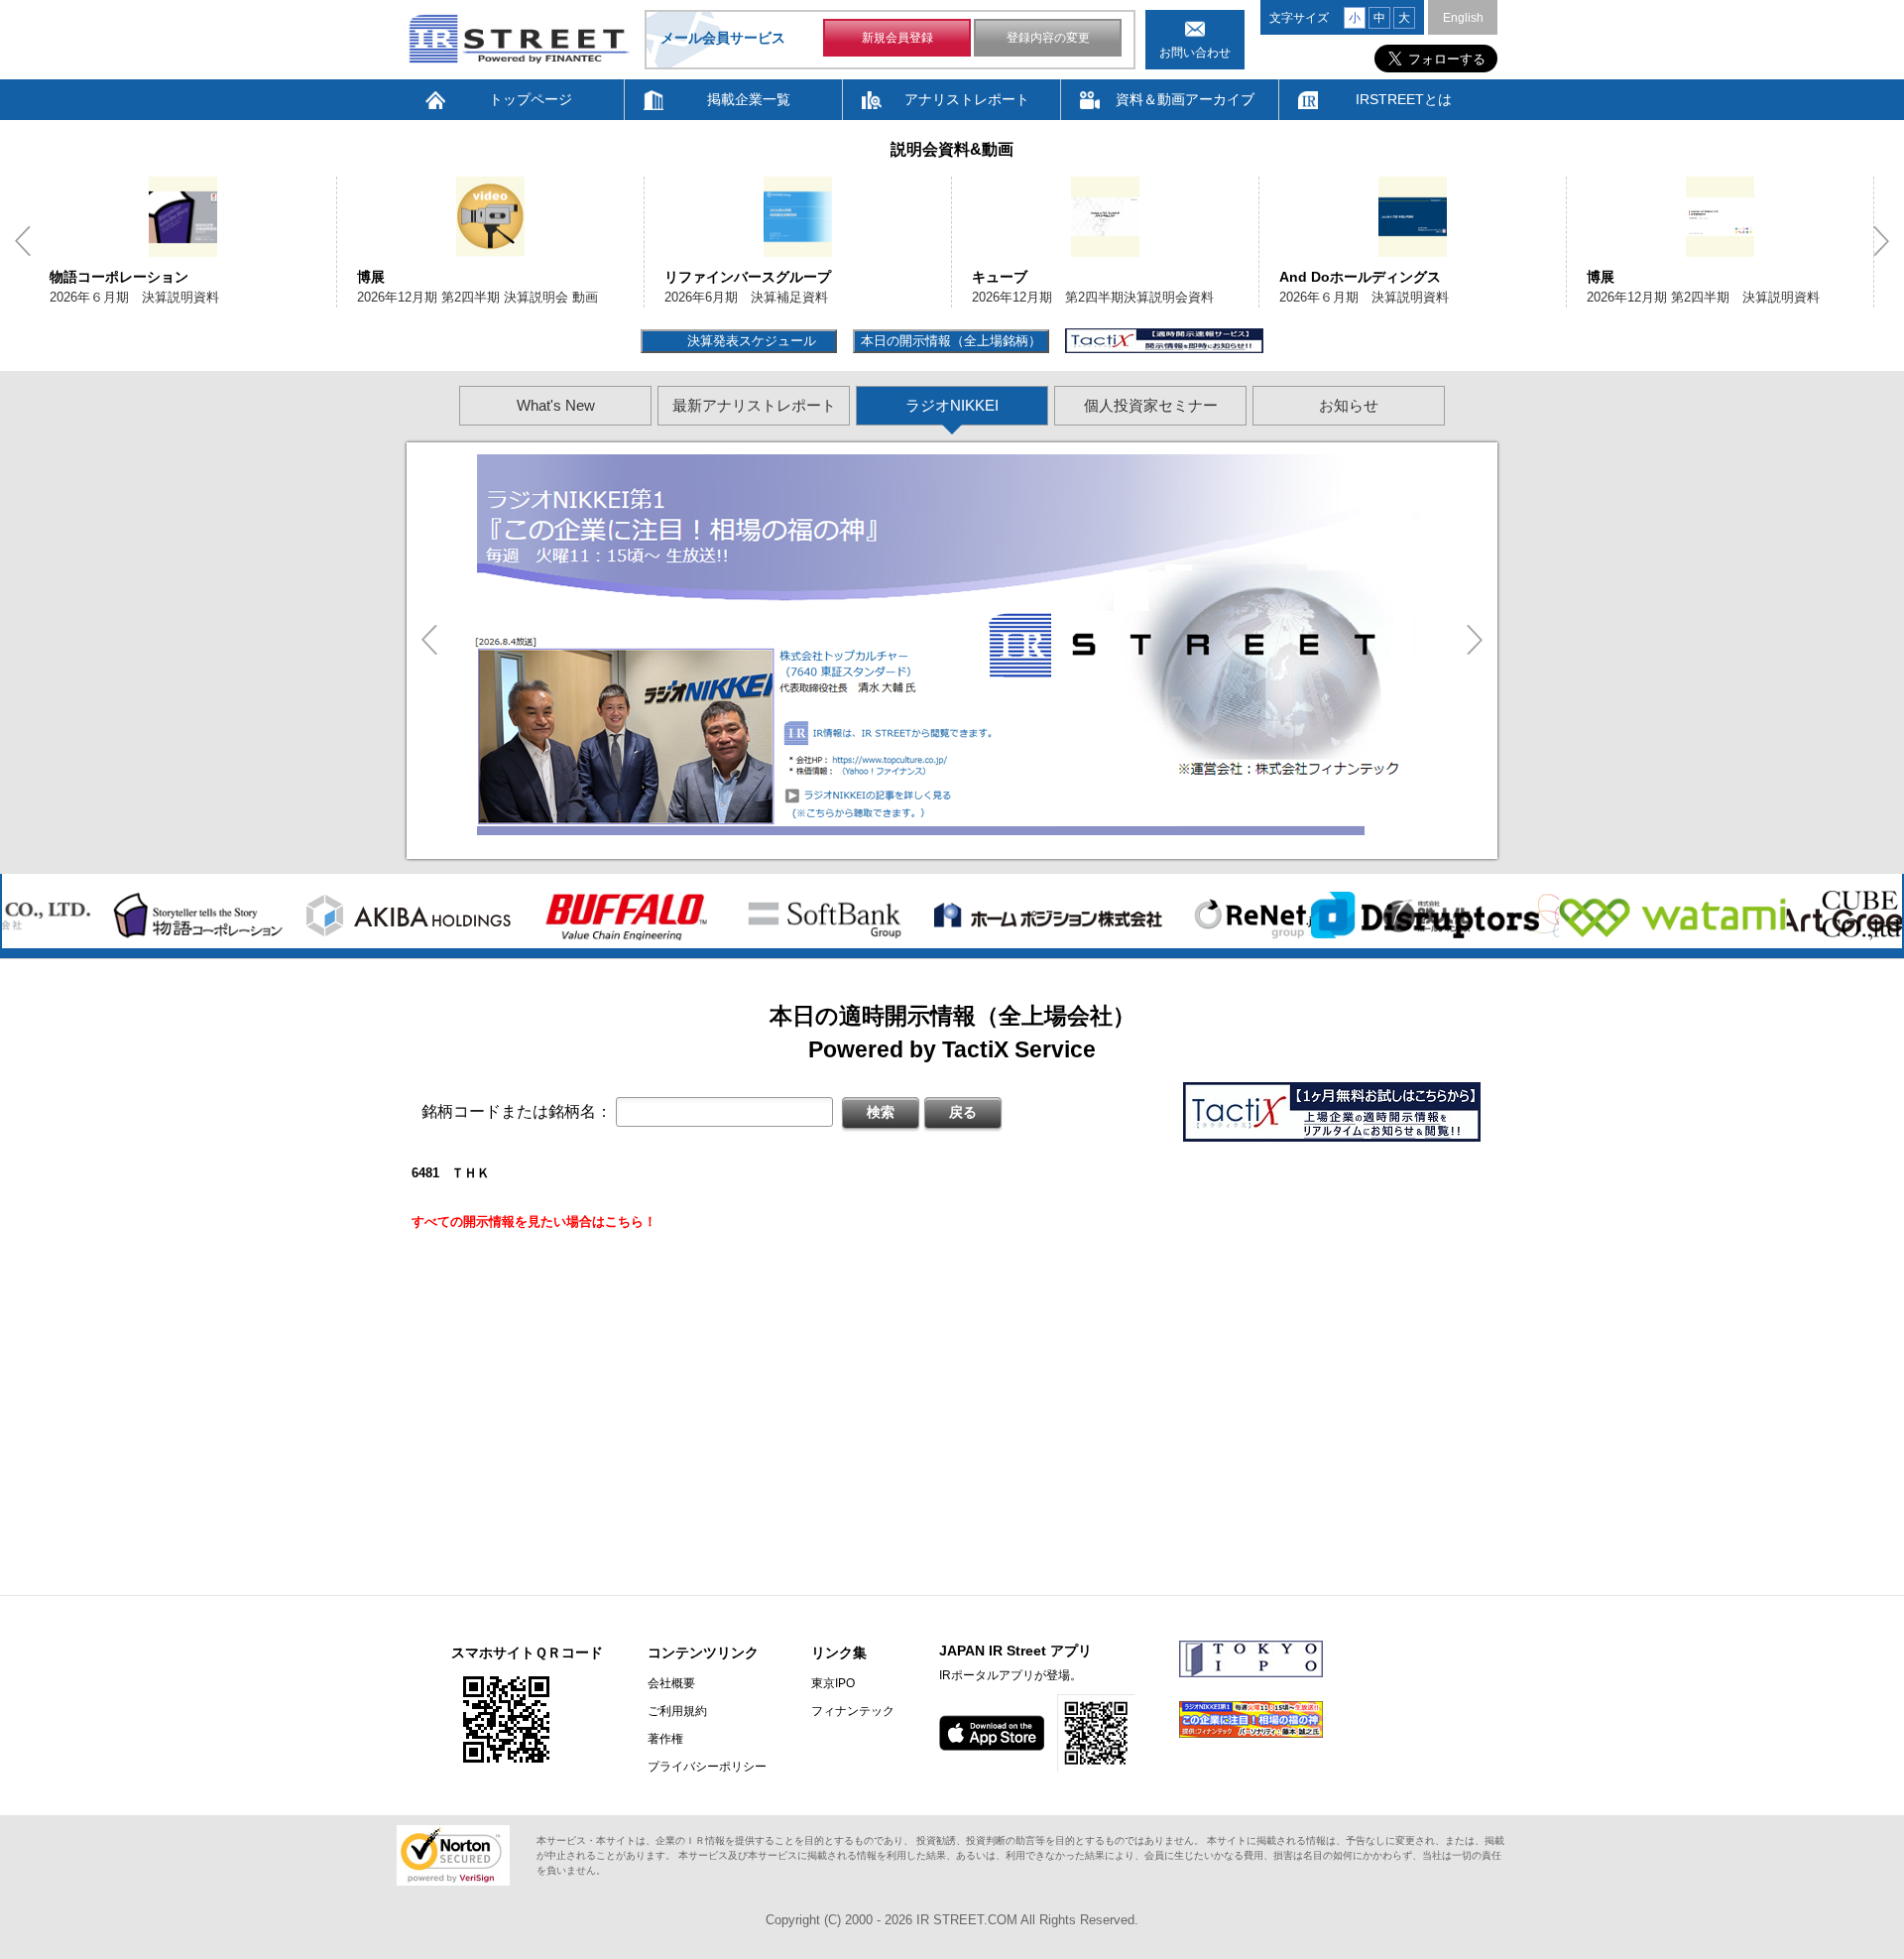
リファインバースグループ (748, 277)
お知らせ (1349, 405)
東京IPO (833, 1683)
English (1463, 18)
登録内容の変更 (1048, 38)
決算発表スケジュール (749, 341)
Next (1881, 241)
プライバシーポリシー (707, 1767)
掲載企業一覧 (749, 99)
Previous (23, 241)
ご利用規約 (677, 1711)
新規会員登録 (897, 38)
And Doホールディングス (1360, 277)
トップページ (531, 99)
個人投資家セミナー (1151, 405)
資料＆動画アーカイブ (1185, 99)
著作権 (665, 1739)
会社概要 (671, 1683)
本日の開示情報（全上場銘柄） (951, 341)
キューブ (1000, 277)
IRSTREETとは (1404, 99)
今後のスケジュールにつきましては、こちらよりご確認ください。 (709, 679)
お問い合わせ (1195, 53)
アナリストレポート (967, 99)
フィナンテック (853, 1711)
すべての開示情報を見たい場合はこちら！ (534, 1222)
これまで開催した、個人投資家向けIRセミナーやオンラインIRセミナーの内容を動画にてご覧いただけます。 (860, 608)
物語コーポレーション (119, 277)
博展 (371, 277)
